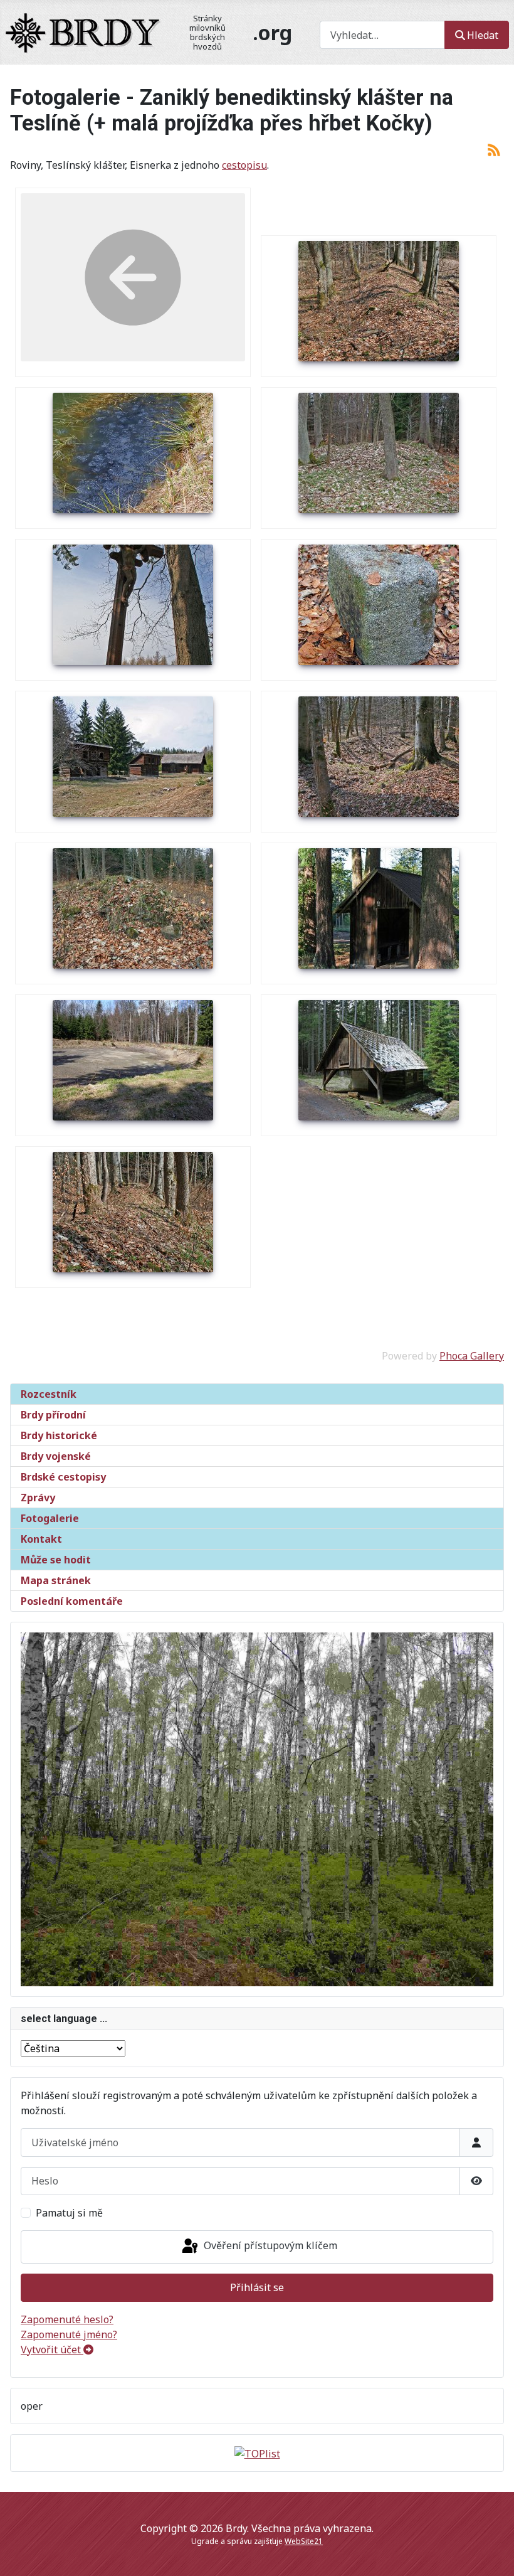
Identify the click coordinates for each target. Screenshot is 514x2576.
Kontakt (41, 1539)
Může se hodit (56, 1560)
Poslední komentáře (72, 1601)
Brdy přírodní (53, 1415)
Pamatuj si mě (69, 2213)
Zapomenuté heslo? (67, 2319)
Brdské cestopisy (63, 1477)
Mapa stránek (56, 1580)
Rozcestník (49, 1394)
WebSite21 (304, 2541)
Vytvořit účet (52, 2350)
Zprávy (38, 1498)
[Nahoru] (492, 2553)
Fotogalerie (50, 1518)
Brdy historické (59, 1435)
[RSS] (494, 149)
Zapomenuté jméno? (69, 2334)
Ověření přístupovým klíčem (269, 2246)
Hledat (483, 35)
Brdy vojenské (56, 1456)
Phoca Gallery (472, 1356)
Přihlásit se (257, 2287)
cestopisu (244, 165)
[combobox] (382, 35)
